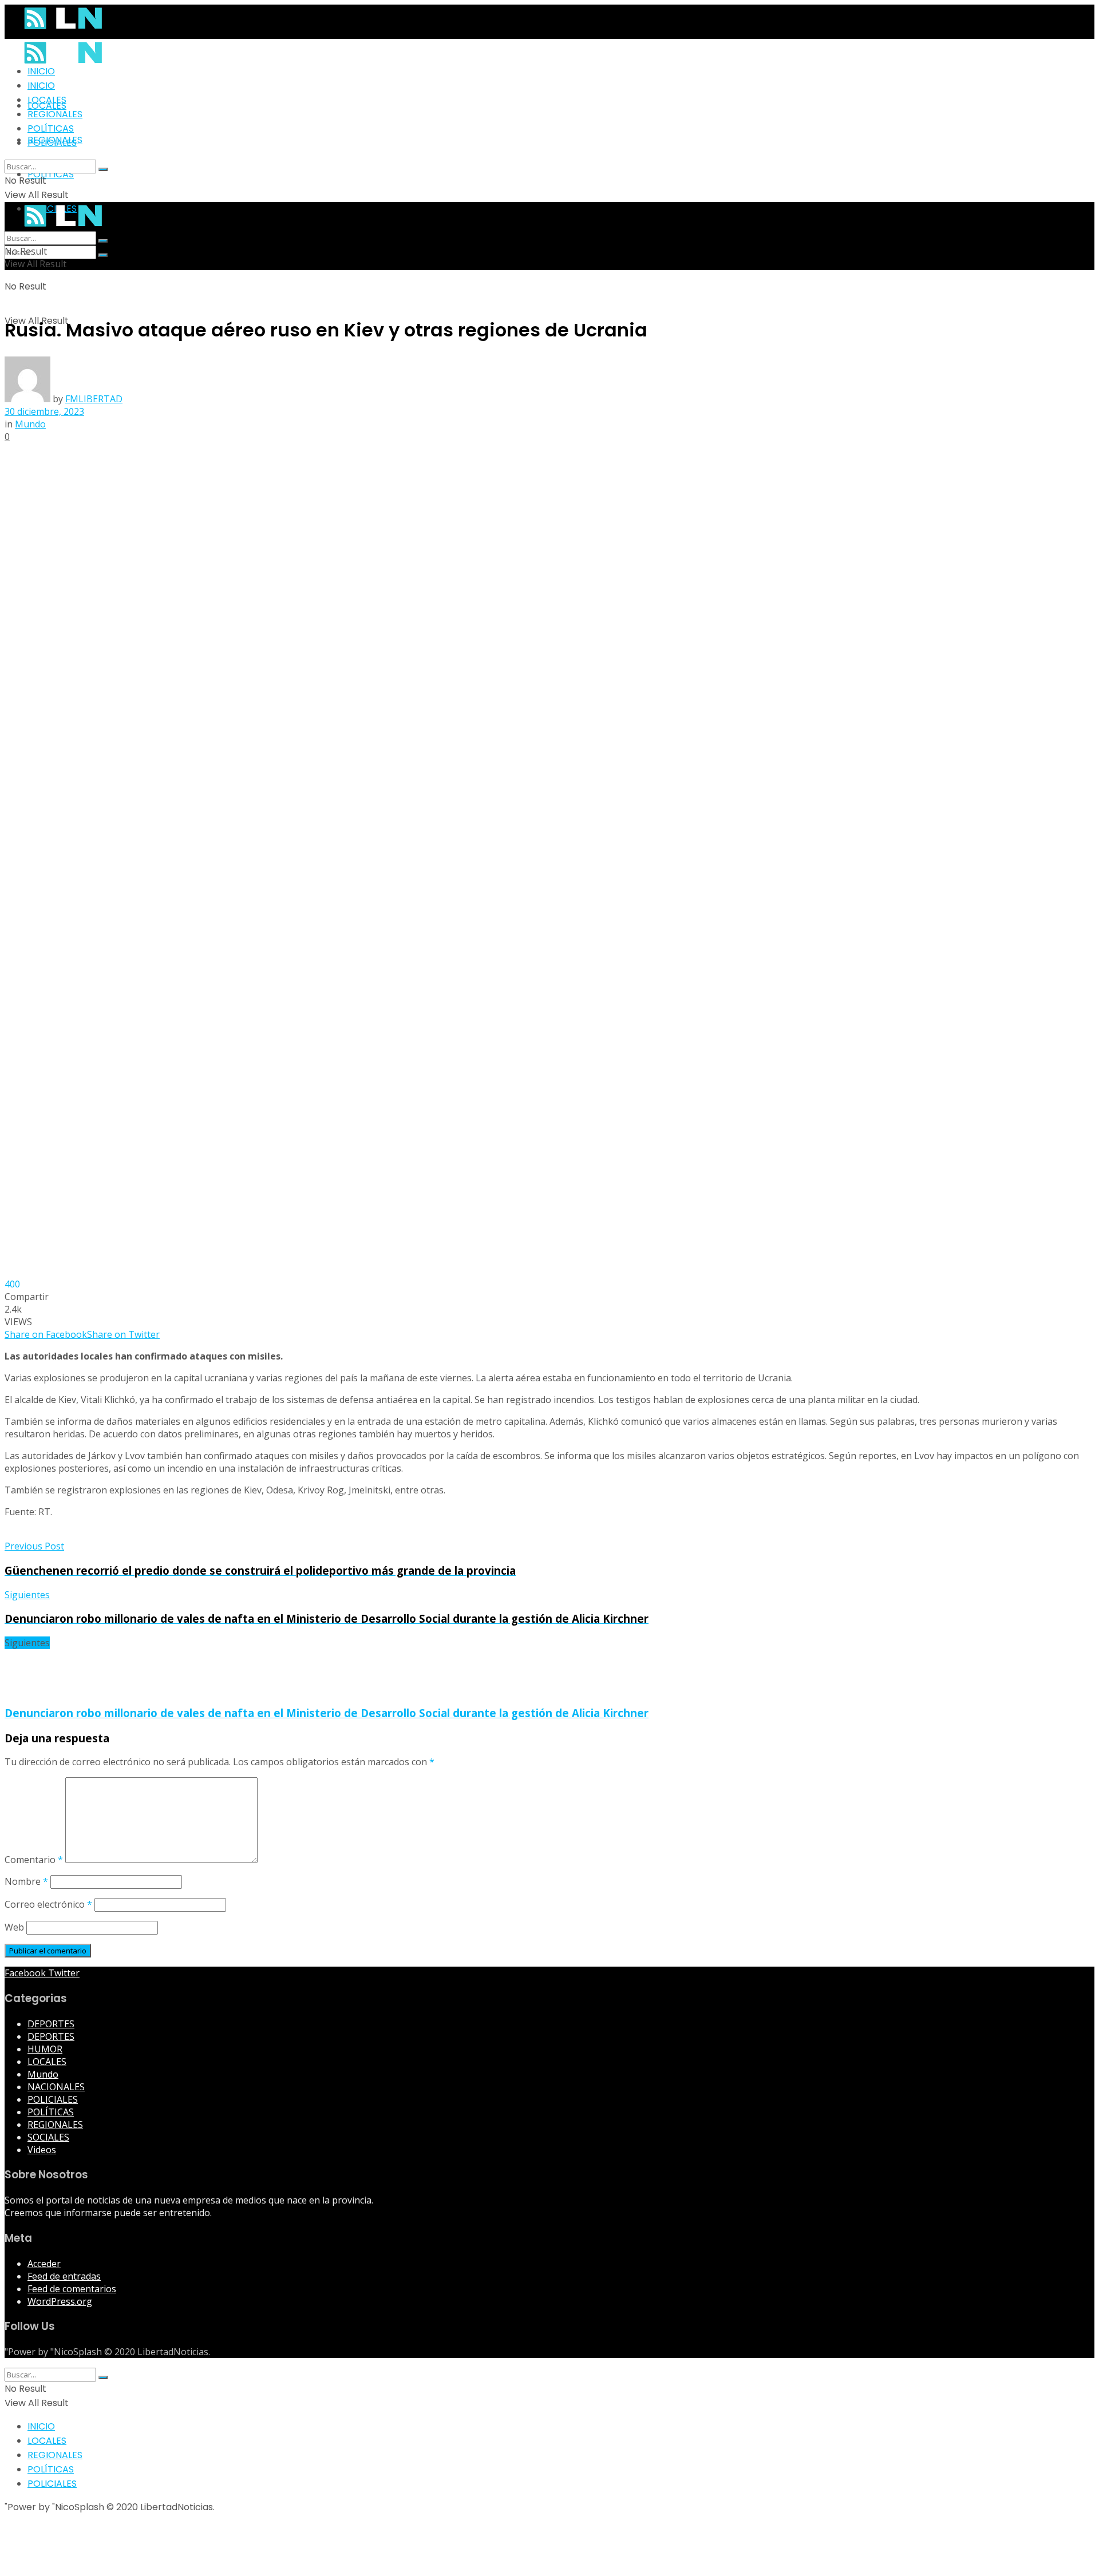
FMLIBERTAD (94, 399)
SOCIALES (48, 2137)
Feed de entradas (64, 2276)
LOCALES (47, 100)
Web (14, 1927)
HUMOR (45, 2049)
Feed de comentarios (72, 2289)
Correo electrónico (48, 1904)
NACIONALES (56, 2087)
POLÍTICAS (51, 174)
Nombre (26, 1881)
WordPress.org (60, 2301)
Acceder (44, 2264)
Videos (42, 2150)
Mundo (30, 424)
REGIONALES (55, 114)
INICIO (41, 71)
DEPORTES (51, 2024)
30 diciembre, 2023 (44, 411)
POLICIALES (52, 143)
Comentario (34, 1860)
